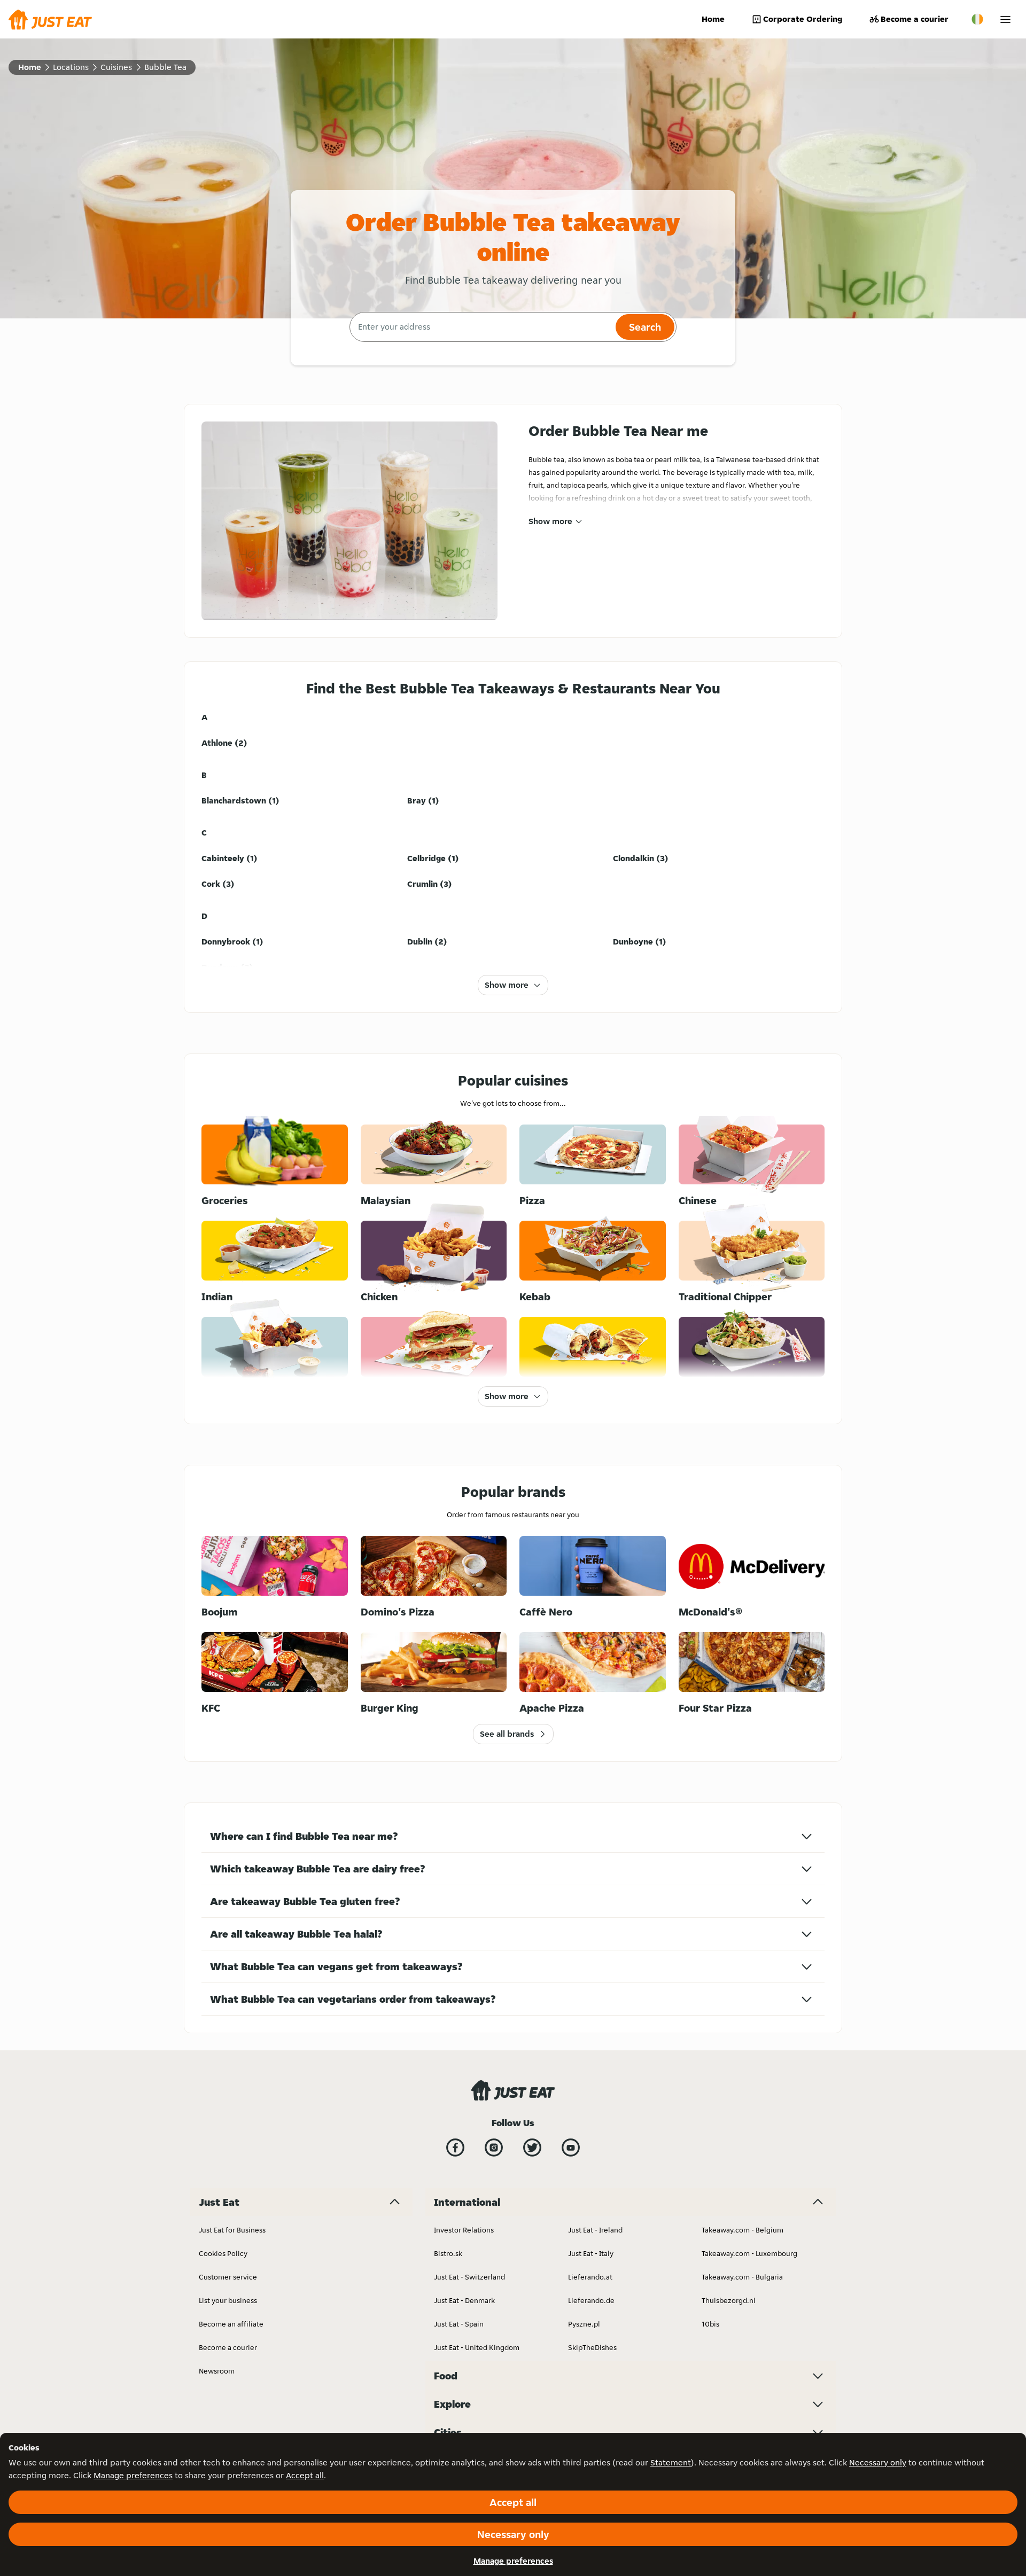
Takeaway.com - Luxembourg (749, 2253)
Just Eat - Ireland (595, 2230)
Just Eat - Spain (459, 2324)
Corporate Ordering (803, 19)
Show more (550, 521)
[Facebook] (455, 2148)
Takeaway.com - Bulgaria (742, 2277)
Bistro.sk (448, 2253)
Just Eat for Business (232, 2230)
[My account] (1005, 19)
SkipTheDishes (592, 2347)
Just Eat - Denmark (464, 2300)
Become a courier (915, 19)
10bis (710, 2324)
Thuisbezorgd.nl (729, 2300)
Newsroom (217, 2371)
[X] (532, 2148)
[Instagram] (494, 2148)
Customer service (228, 2277)
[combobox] (481, 327)
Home (713, 19)
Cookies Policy (223, 2253)
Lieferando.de (591, 2300)
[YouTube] (571, 2148)
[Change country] (977, 19)
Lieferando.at (590, 2277)
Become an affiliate (231, 2324)
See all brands (507, 1734)
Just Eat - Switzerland (469, 2277)
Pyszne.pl (584, 2324)
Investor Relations (464, 2230)
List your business (228, 2300)
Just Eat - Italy (591, 2253)
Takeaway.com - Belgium (743, 2230)
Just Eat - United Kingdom (477, 2347)
